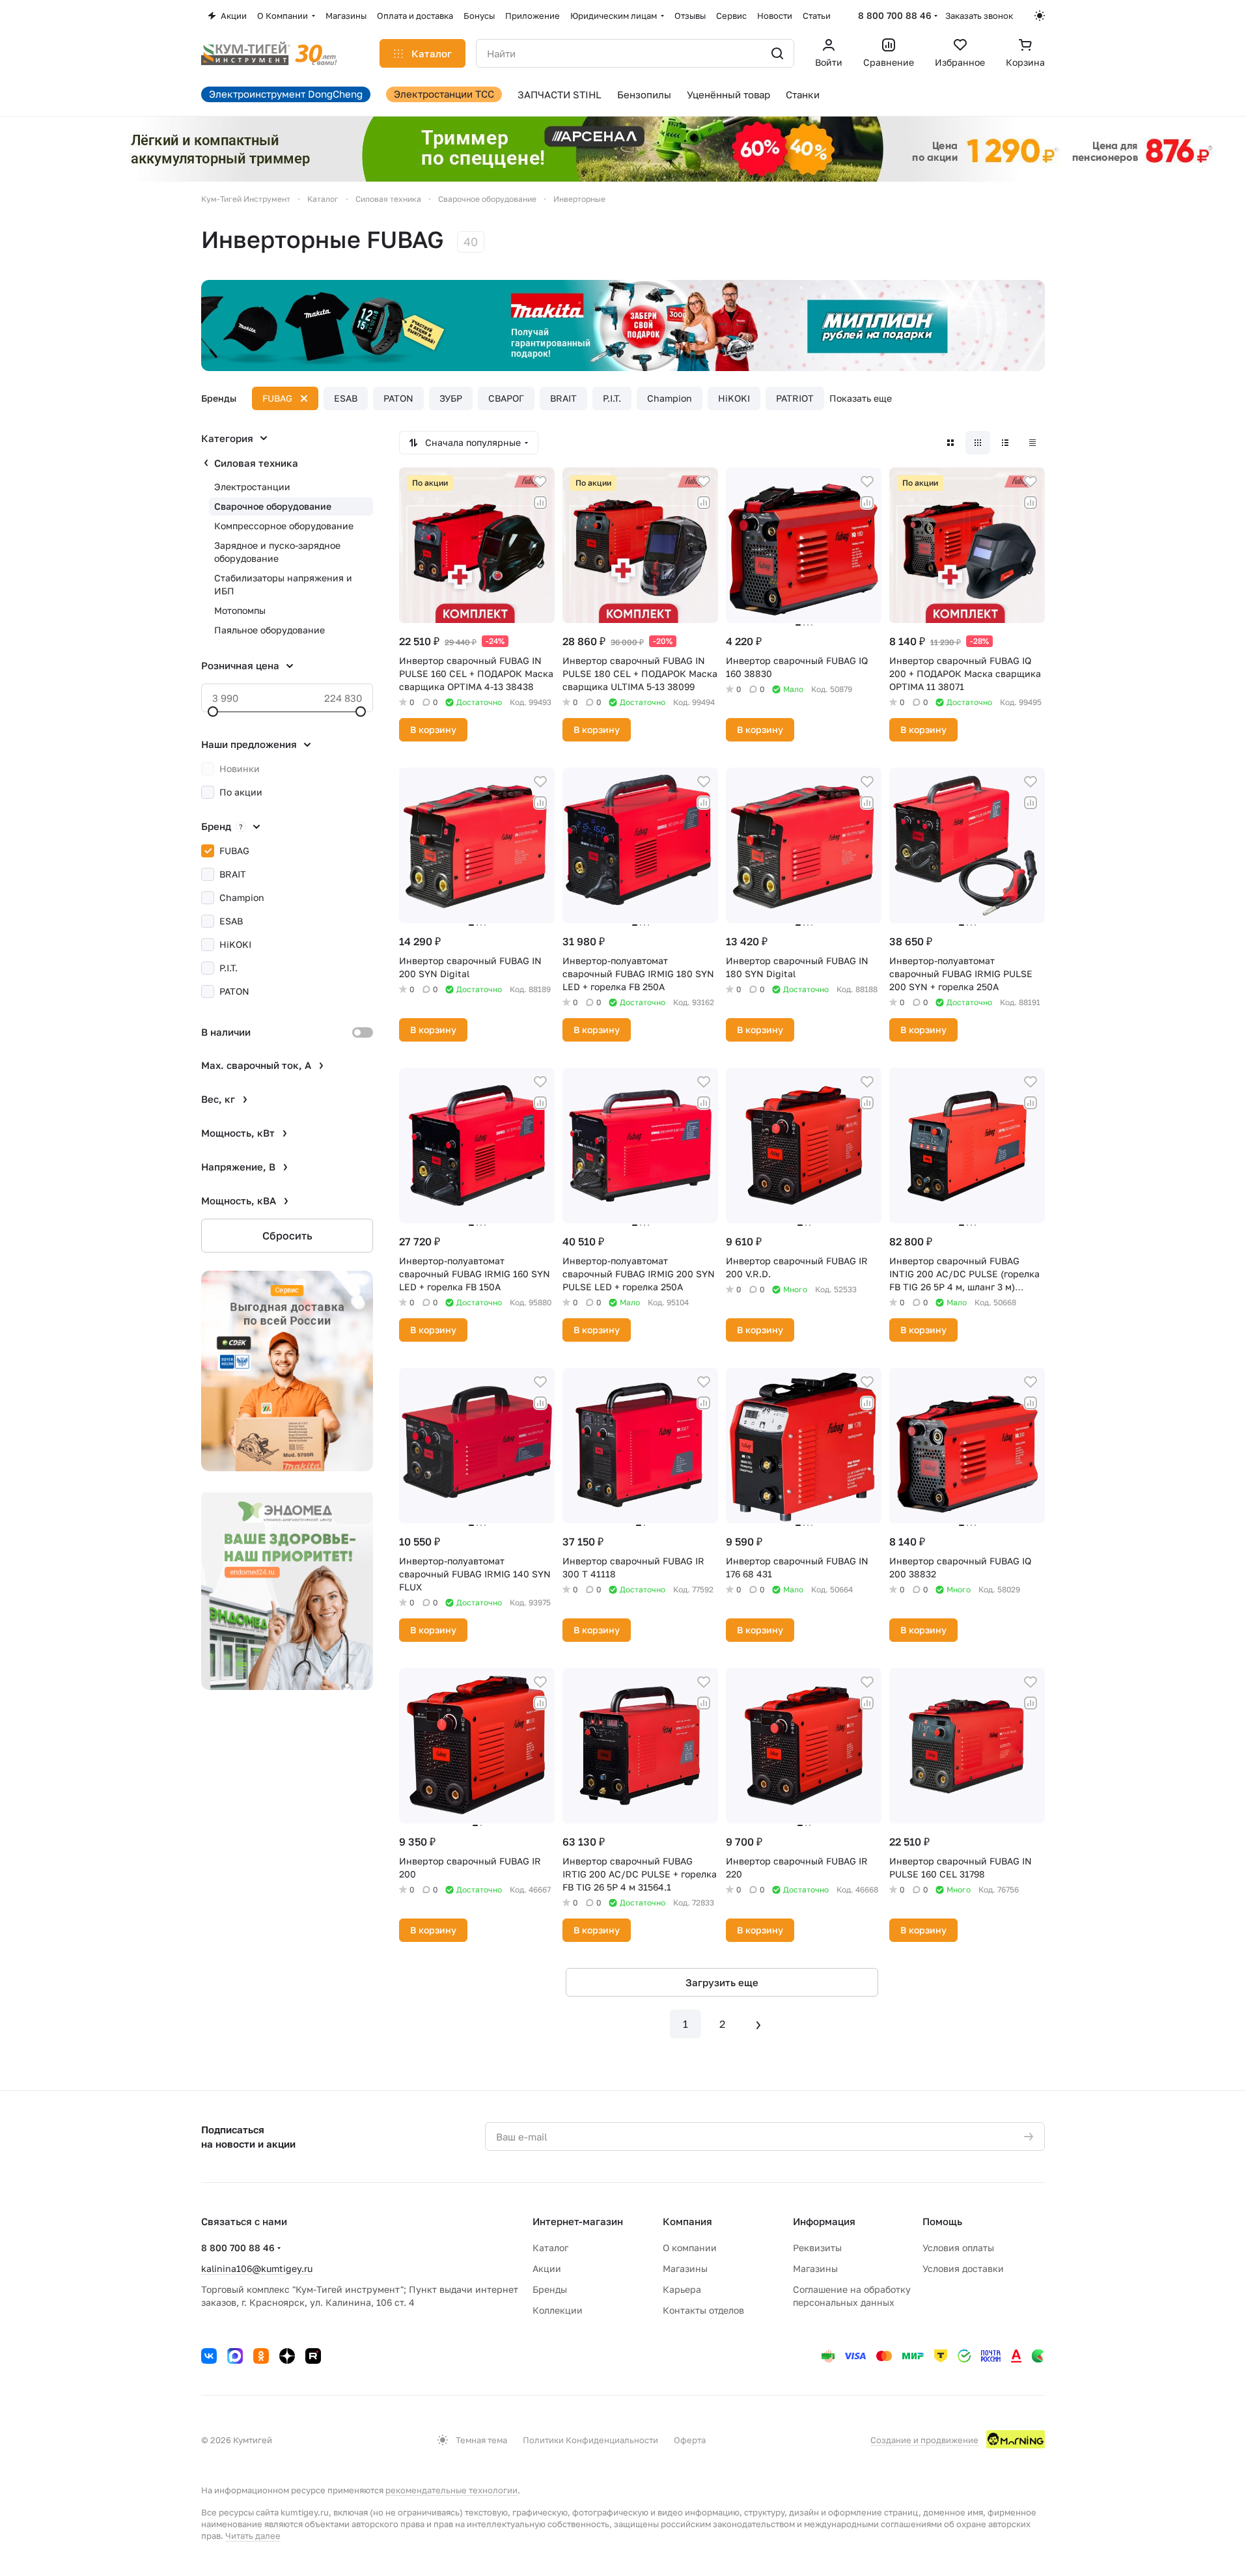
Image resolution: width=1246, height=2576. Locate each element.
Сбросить (287, 1236)
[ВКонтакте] (209, 2356)
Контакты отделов (703, 2310)
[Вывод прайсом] (1032, 443)
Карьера (682, 2289)
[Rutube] (313, 2356)
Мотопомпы (240, 610)
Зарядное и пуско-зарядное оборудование (277, 552)
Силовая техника (256, 463)
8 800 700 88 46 (895, 15)
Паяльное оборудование (270, 630)
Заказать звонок (979, 16)
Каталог (550, 2248)
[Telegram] (235, 2356)
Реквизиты (817, 2248)
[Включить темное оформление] (1040, 16)
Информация (824, 2221)
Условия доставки (963, 2268)
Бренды (550, 2289)
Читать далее (253, 2536)
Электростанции (252, 487)
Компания (687, 2221)
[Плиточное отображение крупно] (950, 443)
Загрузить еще (722, 1982)
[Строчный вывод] (1005, 443)
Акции (547, 2268)
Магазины (685, 2268)
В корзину (433, 729)
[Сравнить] (540, 503)
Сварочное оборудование (273, 506)
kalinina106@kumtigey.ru (257, 2268)
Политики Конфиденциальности (590, 2440)
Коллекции (558, 2310)
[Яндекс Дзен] (287, 2356)
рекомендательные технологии (451, 2490)
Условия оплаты (958, 2248)
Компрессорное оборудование (284, 526)
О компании (690, 2248)
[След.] (758, 2024)
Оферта (690, 2440)
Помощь (942, 2221)
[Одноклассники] (261, 2356)
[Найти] (777, 53)
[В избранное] (540, 482)
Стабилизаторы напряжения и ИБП (283, 584)
